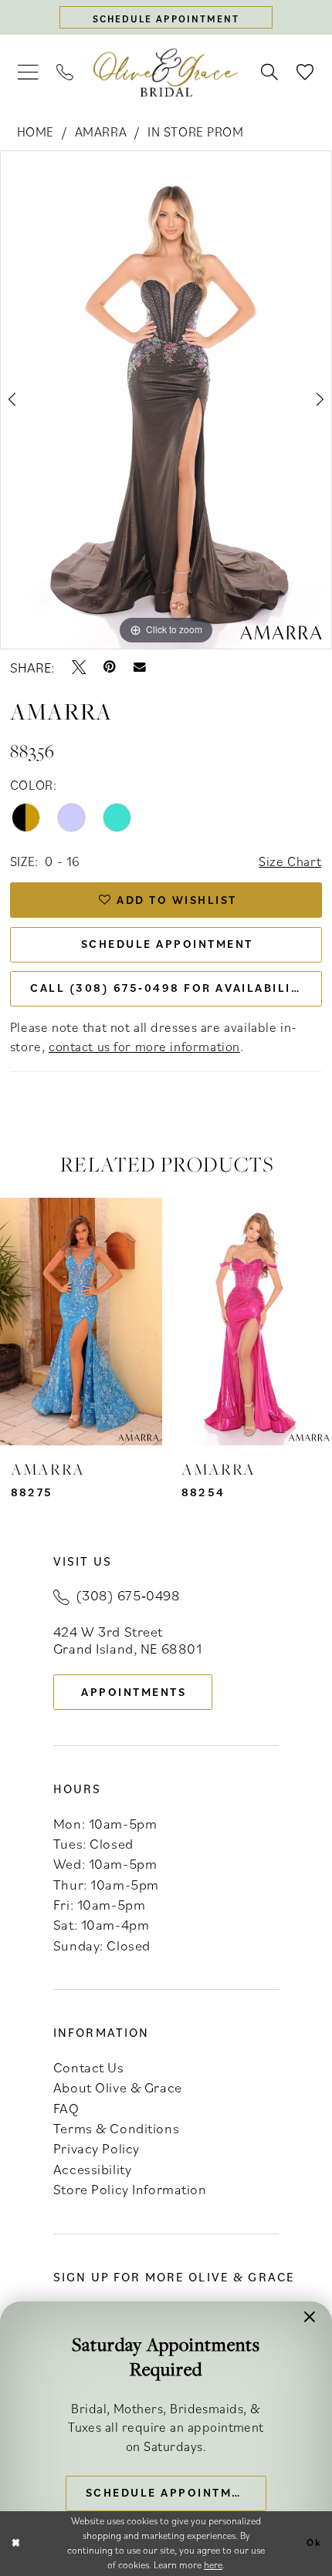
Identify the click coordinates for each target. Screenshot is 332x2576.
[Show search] (269, 72)
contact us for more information (144, 1046)
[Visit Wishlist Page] (305, 72)
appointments (134, 1692)
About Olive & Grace (118, 2087)
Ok (314, 2543)
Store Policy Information (130, 2189)
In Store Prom (196, 131)
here (213, 2565)
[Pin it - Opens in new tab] (110, 667)
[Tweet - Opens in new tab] (79, 667)
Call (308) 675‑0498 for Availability (169, 988)
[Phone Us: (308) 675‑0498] (66, 72)
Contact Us (89, 2067)
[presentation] (81, 1322)
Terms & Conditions (116, 2128)
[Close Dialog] (15, 2544)
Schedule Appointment (167, 944)
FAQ (66, 2108)
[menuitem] (28, 73)
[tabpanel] (166, 400)
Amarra (101, 131)
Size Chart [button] (290, 861)
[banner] (166, 73)
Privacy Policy (97, 2148)
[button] (28, 73)
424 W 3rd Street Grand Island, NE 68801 (128, 1640)
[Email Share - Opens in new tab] (140, 667)
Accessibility (92, 2169)
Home (36, 131)
